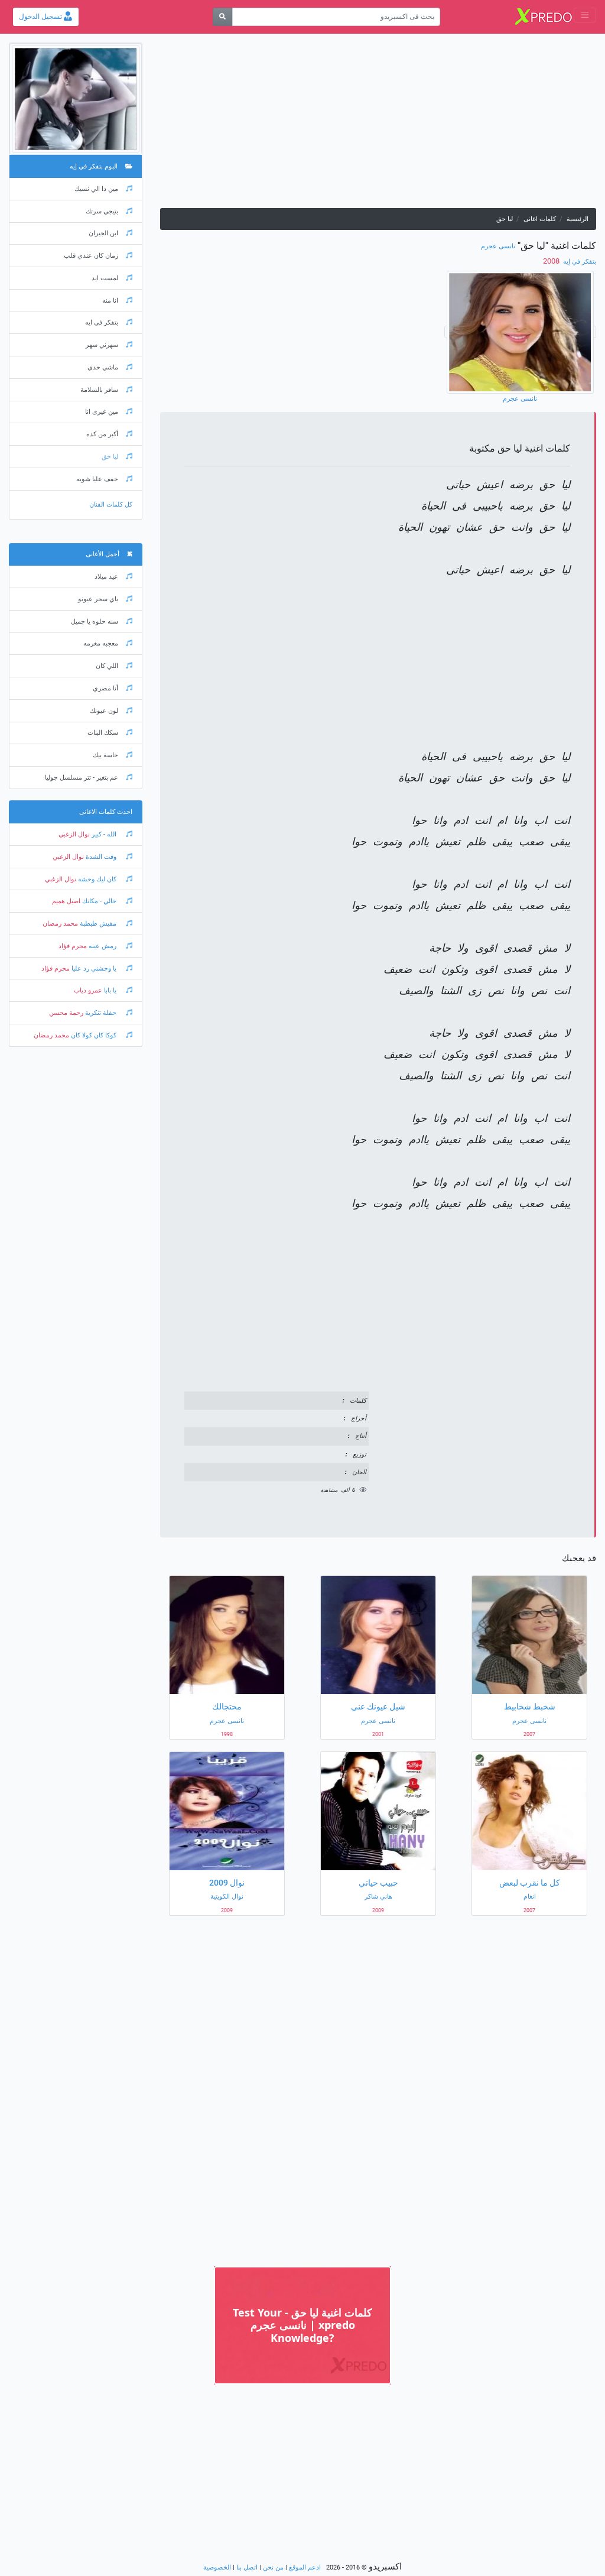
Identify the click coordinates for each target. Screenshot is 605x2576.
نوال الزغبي (74, 834)
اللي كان (107, 666)
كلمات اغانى (540, 219)
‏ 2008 (552, 261)
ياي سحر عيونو (98, 599)
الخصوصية (217, 2567)
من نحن (273, 2567)
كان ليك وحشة (97, 879)
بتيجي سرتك (102, 211)
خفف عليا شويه (97, 479)
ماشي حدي (103, 367)
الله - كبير (104, 834)
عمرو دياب (88, 990)
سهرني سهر (102, 345)
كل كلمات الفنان (111, 505)
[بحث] (222, 17)
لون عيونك (104, 711)
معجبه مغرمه (101, 643)
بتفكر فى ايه (102, 322)
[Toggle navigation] (585, 15)
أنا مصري (105, 688)
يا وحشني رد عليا (94, 969)
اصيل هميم (66, 901)
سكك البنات (103, 733)
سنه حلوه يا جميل (95, 622)
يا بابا (110, 990)
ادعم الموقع (305, 2567)
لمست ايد (105, 278)
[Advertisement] (378, 125)
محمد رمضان (60, 924)
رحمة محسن (66, 1013)
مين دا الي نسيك (96, 189)
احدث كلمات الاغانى (106, 812)
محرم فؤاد (73, 946)
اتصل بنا (247, 2567)
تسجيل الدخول (41, 17)
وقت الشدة (101, 857)
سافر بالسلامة (99, 390)
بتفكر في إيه (579, 262)
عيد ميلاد (106, 577)
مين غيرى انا (102, 412)
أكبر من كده (102, 434)
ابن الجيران (103, 233)
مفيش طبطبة (98, 924)
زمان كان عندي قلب (91, 256)
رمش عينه (103, 946)
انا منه (110, 301)
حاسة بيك (105, 755)
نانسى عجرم (498, 246)
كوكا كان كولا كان (94, 1035)
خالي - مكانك (99, 901)
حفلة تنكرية (101, 1013)
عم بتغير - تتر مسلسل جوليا (82, 778)
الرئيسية (578, 219)
